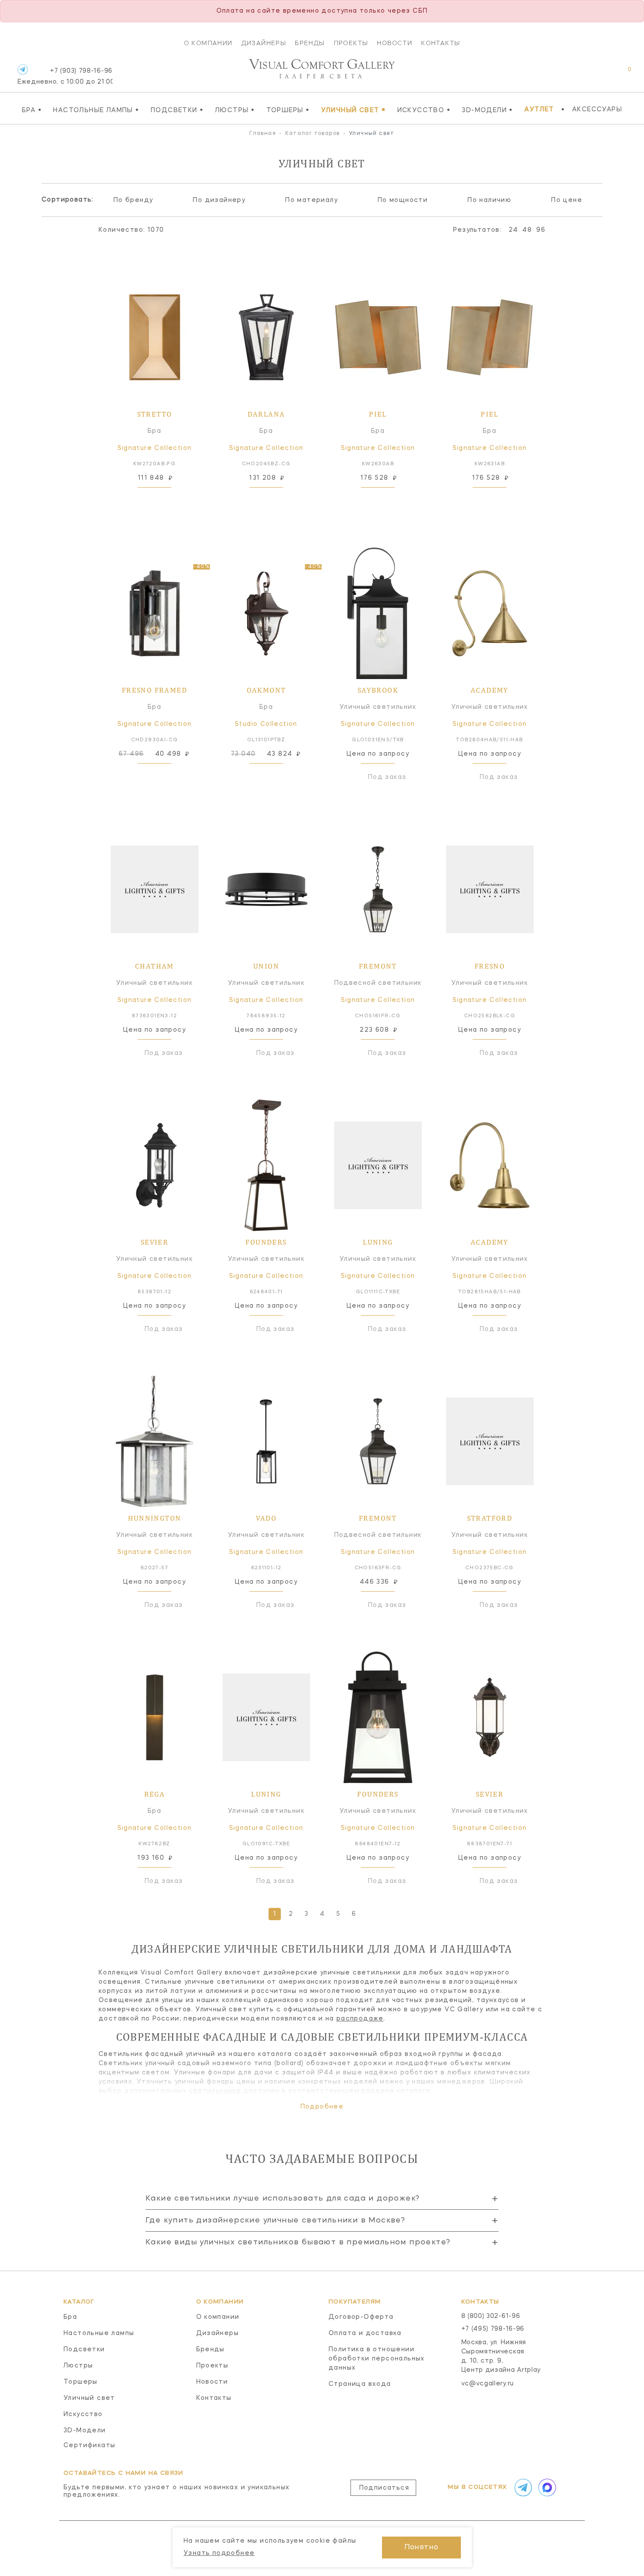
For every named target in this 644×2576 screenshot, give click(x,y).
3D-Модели (487, 110)
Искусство (424, 110)
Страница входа (360, 2384)
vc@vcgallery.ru (488, 2384)
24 (513, 230)
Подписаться (384, 2488)
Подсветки (177, 110)
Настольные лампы (96, 110)
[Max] (546, 2488)
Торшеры (288, 110)
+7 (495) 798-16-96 (493, 2329)
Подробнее (322, 2107)
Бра (32, 110)
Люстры (235, 110)
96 (541, 230)
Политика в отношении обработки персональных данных (377, 2359)
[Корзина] (621, 74)
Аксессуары (597, 110)
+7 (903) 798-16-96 (65, 76)
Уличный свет (354, 110)
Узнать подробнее (219, 2553)
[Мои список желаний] (599, 74)
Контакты (441, 43)
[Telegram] (23, 69)
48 (527, 230)
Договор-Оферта (361, 2317)
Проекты (351, 43)
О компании (208, 43)
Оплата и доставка (365, 2333)
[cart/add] (164, 501)
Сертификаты (89, 2445)
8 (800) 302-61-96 (491, 2316)
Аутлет (539, 110)
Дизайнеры (264, 43)
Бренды (310, 43)
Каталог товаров (313, 134)
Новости (395, 43)
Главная (263, 134)
